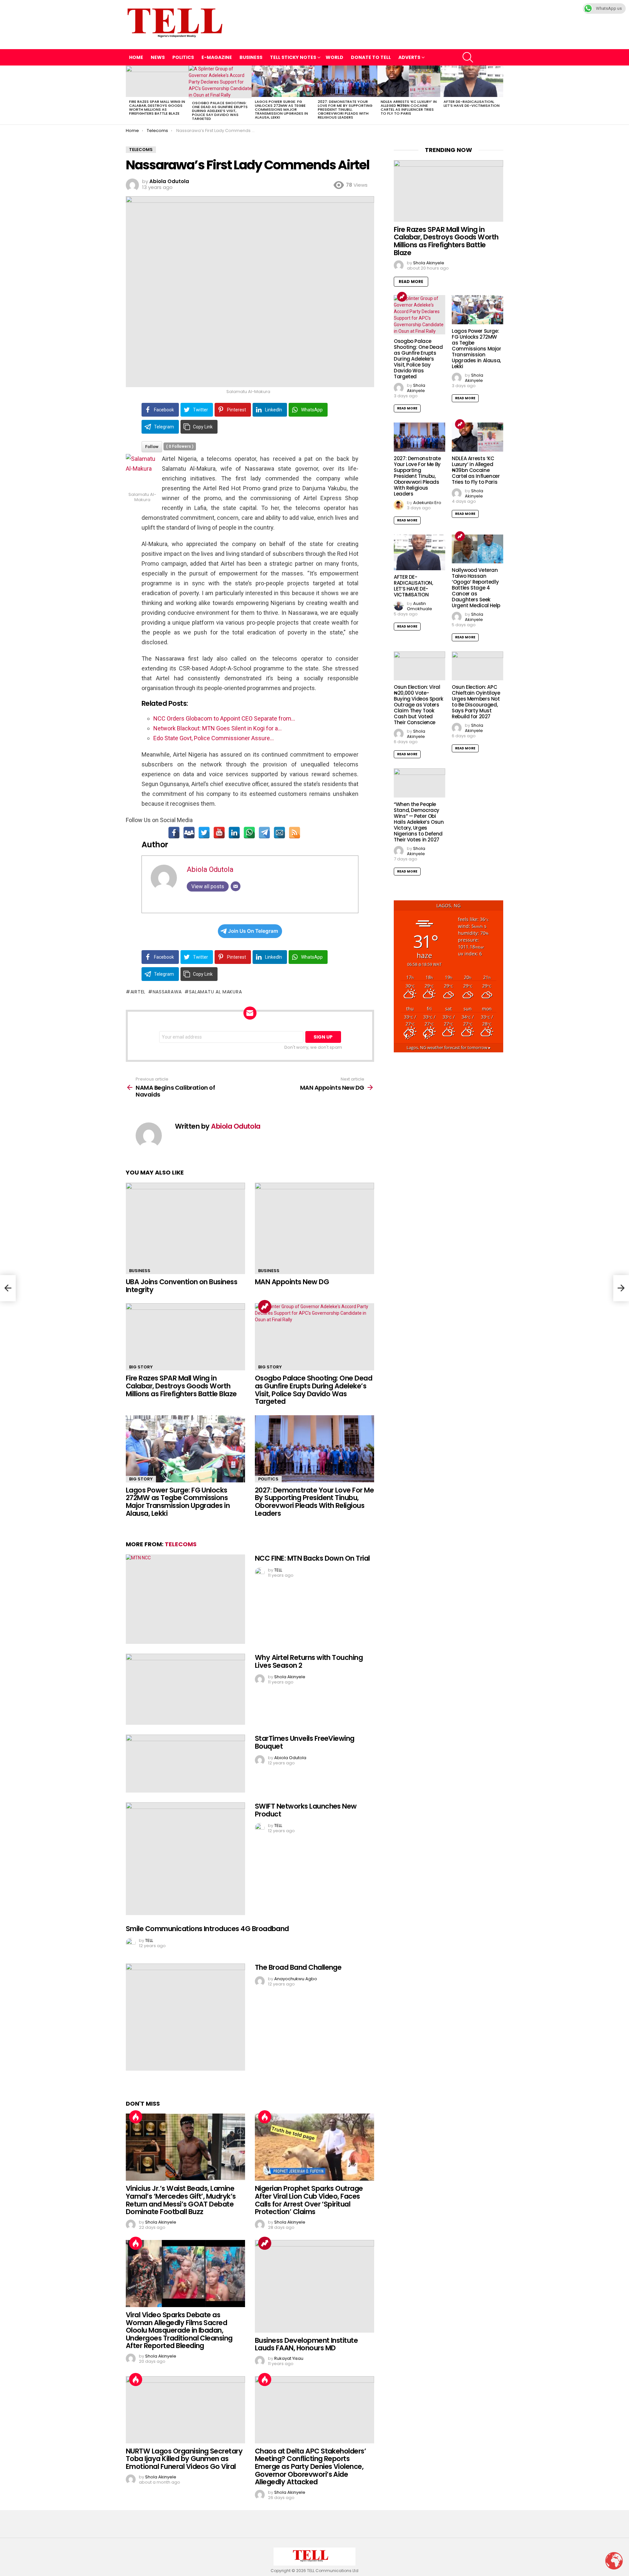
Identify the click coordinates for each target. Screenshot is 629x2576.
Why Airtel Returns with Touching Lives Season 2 (309, 1661)
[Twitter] (204, 833)
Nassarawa (167, 992)
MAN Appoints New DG (292, 1282)
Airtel (138, 992)
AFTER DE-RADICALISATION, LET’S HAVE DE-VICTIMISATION (472, 103)
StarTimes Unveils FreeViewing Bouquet (305, 1742)
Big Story (141, 1367)
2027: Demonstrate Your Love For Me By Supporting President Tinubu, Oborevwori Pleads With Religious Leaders (345, 109)
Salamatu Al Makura (215, 992)
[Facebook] (174, 833)
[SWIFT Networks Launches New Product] (185, 1859)
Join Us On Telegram (253, 931)
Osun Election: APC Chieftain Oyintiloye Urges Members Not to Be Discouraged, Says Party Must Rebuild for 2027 (476, 702)
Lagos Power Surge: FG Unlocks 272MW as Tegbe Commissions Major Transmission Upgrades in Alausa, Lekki (281, 109)
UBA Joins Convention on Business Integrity (181, 1286)
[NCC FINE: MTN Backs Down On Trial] (185, 1599)
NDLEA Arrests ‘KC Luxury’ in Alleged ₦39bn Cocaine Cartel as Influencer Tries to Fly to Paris (409, 107)
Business (251, 57)
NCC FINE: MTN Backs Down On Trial (312, 1558)
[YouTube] (219, 833)
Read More (411, 282)
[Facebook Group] (189, 833)
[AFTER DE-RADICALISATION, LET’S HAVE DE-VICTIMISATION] (472, 81)
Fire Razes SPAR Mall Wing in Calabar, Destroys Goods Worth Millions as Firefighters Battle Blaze (157, 107)
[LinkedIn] (234, 833)
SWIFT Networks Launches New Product (306, 1810)
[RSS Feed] (295, 833)
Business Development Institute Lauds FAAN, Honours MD (306, 2344)
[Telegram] (264, 833)
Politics (183, 57)
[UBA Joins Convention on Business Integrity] (185, 1228)
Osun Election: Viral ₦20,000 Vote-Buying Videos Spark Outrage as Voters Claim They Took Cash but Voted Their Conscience (419, 705)
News (158, 57)
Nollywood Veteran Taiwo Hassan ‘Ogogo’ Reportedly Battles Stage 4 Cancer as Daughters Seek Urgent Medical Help (476, 588)
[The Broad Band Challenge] (185, 2017)
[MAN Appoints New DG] (314, 1228)
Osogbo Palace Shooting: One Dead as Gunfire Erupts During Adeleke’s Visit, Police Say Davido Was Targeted (220, 111)
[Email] (279, 833)
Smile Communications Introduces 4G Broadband (207, 1929)
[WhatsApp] (249, 833)
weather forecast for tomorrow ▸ (449, 1048)
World (334, 57)
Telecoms (181, 1544)
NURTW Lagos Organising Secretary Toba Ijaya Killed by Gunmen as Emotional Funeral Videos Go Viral (184, 2459)
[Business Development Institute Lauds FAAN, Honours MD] (314, 2286)
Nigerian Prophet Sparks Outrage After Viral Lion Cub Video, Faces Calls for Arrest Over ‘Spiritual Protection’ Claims (309, 2200)
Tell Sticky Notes (293, 57)
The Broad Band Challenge (298, 1967)
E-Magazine (217, 57)
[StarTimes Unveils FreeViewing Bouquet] (185, 1764)
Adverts (409, 57)
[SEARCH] (468, 57)
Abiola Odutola (210, 869)
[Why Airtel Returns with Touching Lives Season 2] (185, 1689)
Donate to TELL (371, 57)
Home (136, 57)
